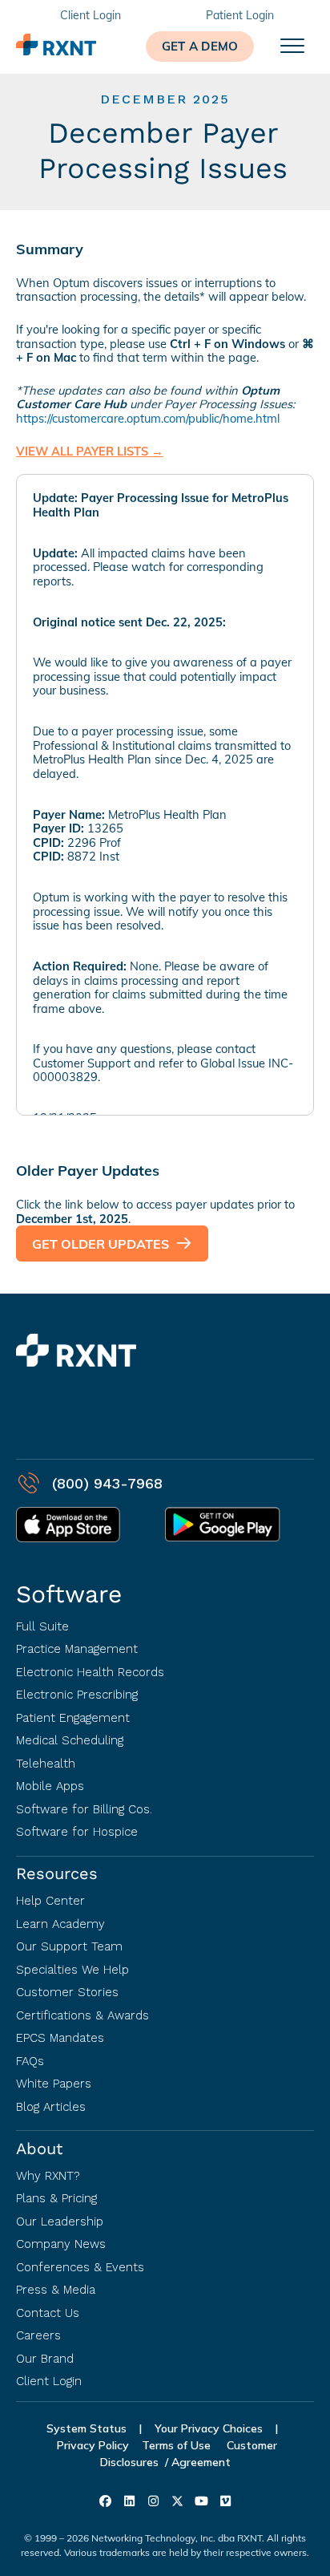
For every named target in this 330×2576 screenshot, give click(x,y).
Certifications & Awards (82, 2015)
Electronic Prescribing (77, 1695)
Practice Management (77, 1649)
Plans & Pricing (56, 2198)
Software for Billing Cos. (84, 1809)
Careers (38, 2335)
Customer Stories (67, 1992)
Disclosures (129, 2462)
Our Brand (45, 2359)
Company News (61, 2244)
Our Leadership (60, 2222)
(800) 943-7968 (107, 1483)
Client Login (49, 2381)
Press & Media (56, 2290)
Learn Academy (60, 1924)
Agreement (201, 2462)
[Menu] (292, 47)
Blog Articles (51, 2107)
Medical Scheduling (70, 1740)
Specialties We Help (72, 1970)
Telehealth (46, 1764)
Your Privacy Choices (209, 2428)
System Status (87, 2428)
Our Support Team (69, 1946)
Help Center (50, 1901)
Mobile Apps (50, 1786)
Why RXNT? (48, 2176)
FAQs (30, 2061)
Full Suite (42, 1626)
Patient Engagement (73, 1718)
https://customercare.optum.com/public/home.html (148, 418)
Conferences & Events (80, 2267)
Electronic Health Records (90, 1672)
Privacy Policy (93, 2445)
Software (69, 1594)
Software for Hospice (77, 1832)
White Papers (54, 2084)
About (39, 2149)
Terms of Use (178, 2445)
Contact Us (48, 2313)
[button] (200, 47)
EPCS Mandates (60, 2038)
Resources (57, 1873)
